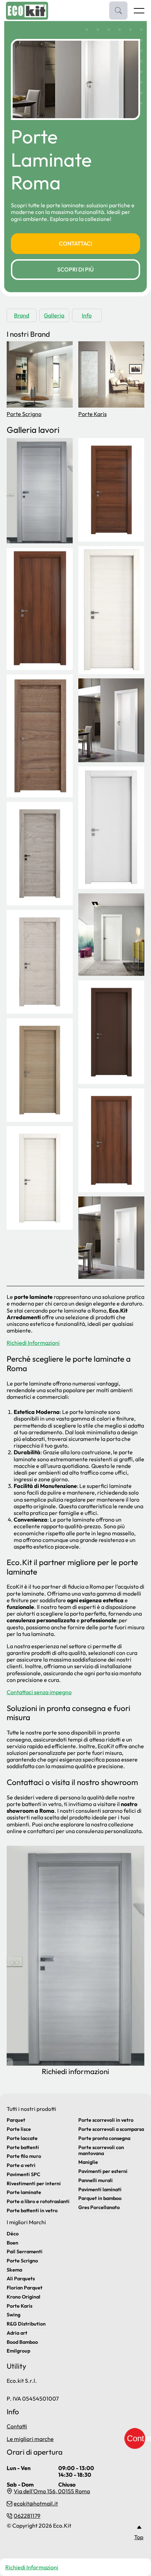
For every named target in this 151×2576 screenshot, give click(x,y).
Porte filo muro (24, 2156)
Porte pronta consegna (104, 2138)
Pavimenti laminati (100, 2189)
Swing (14, 2315)
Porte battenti (23, 2147)
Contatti (17, 2426)
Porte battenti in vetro (32, 2211)
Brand (22, 315)
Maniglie (88, 2162)
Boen (12, 2243)
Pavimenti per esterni (103, 2171)
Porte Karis (93, 414)
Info (87, 315)
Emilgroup (18, 2351)
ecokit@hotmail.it (36, 2504)
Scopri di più (75, 269)
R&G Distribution (26, 2324)
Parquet (16, 2120)
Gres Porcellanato (99, 2207)
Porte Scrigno (24, 414)
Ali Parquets (21, 2279)
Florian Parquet (25, 2288)
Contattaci (75, 243)
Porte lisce (19, 2129)
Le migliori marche (30, 2439)
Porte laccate (22, 2138)
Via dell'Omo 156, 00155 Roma (52, 2491)
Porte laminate (24, 2192)
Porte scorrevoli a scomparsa (111, 2129)
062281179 (27, 2516)
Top (139, 2537)
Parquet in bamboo (100, 2198)
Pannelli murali (96, 2180)
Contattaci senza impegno (39, 1692)
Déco (13, 2234)
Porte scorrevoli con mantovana (101, 2150)
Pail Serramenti (25, 2252)
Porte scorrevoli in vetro (106, 2120)
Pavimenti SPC (24, 2174)
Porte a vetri (21, 2165)
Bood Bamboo (22, 2342)
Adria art (17, 2333)
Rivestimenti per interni (34, 2183)
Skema (14, 2270)
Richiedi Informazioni (33, 1343)
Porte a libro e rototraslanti (38, 2201)
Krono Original (24, 2297)
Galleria (54, 315)
